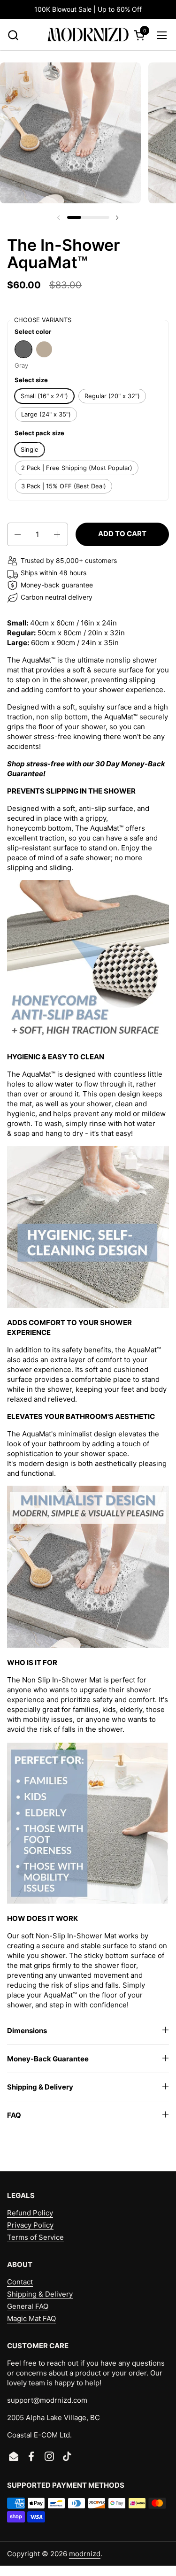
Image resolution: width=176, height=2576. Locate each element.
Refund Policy (30, 2213)
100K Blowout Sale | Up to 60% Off (88, 9)
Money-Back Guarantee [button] (48, 2059)
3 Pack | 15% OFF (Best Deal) (64, 486)
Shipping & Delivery (40, 2294)
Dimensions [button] (27, 2031)
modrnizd (85, 2554)
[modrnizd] (88, 35)
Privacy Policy (30, 2225)
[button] (13, 35)
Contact (20, 2282)
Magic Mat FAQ (31, 2318)
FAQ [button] (14, 2115)
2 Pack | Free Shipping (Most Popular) (77, 468)
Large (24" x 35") (46, 414)
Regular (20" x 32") (112, 396)
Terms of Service (35, 2237)
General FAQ (28, 2306)
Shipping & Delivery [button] (40, 2087)
